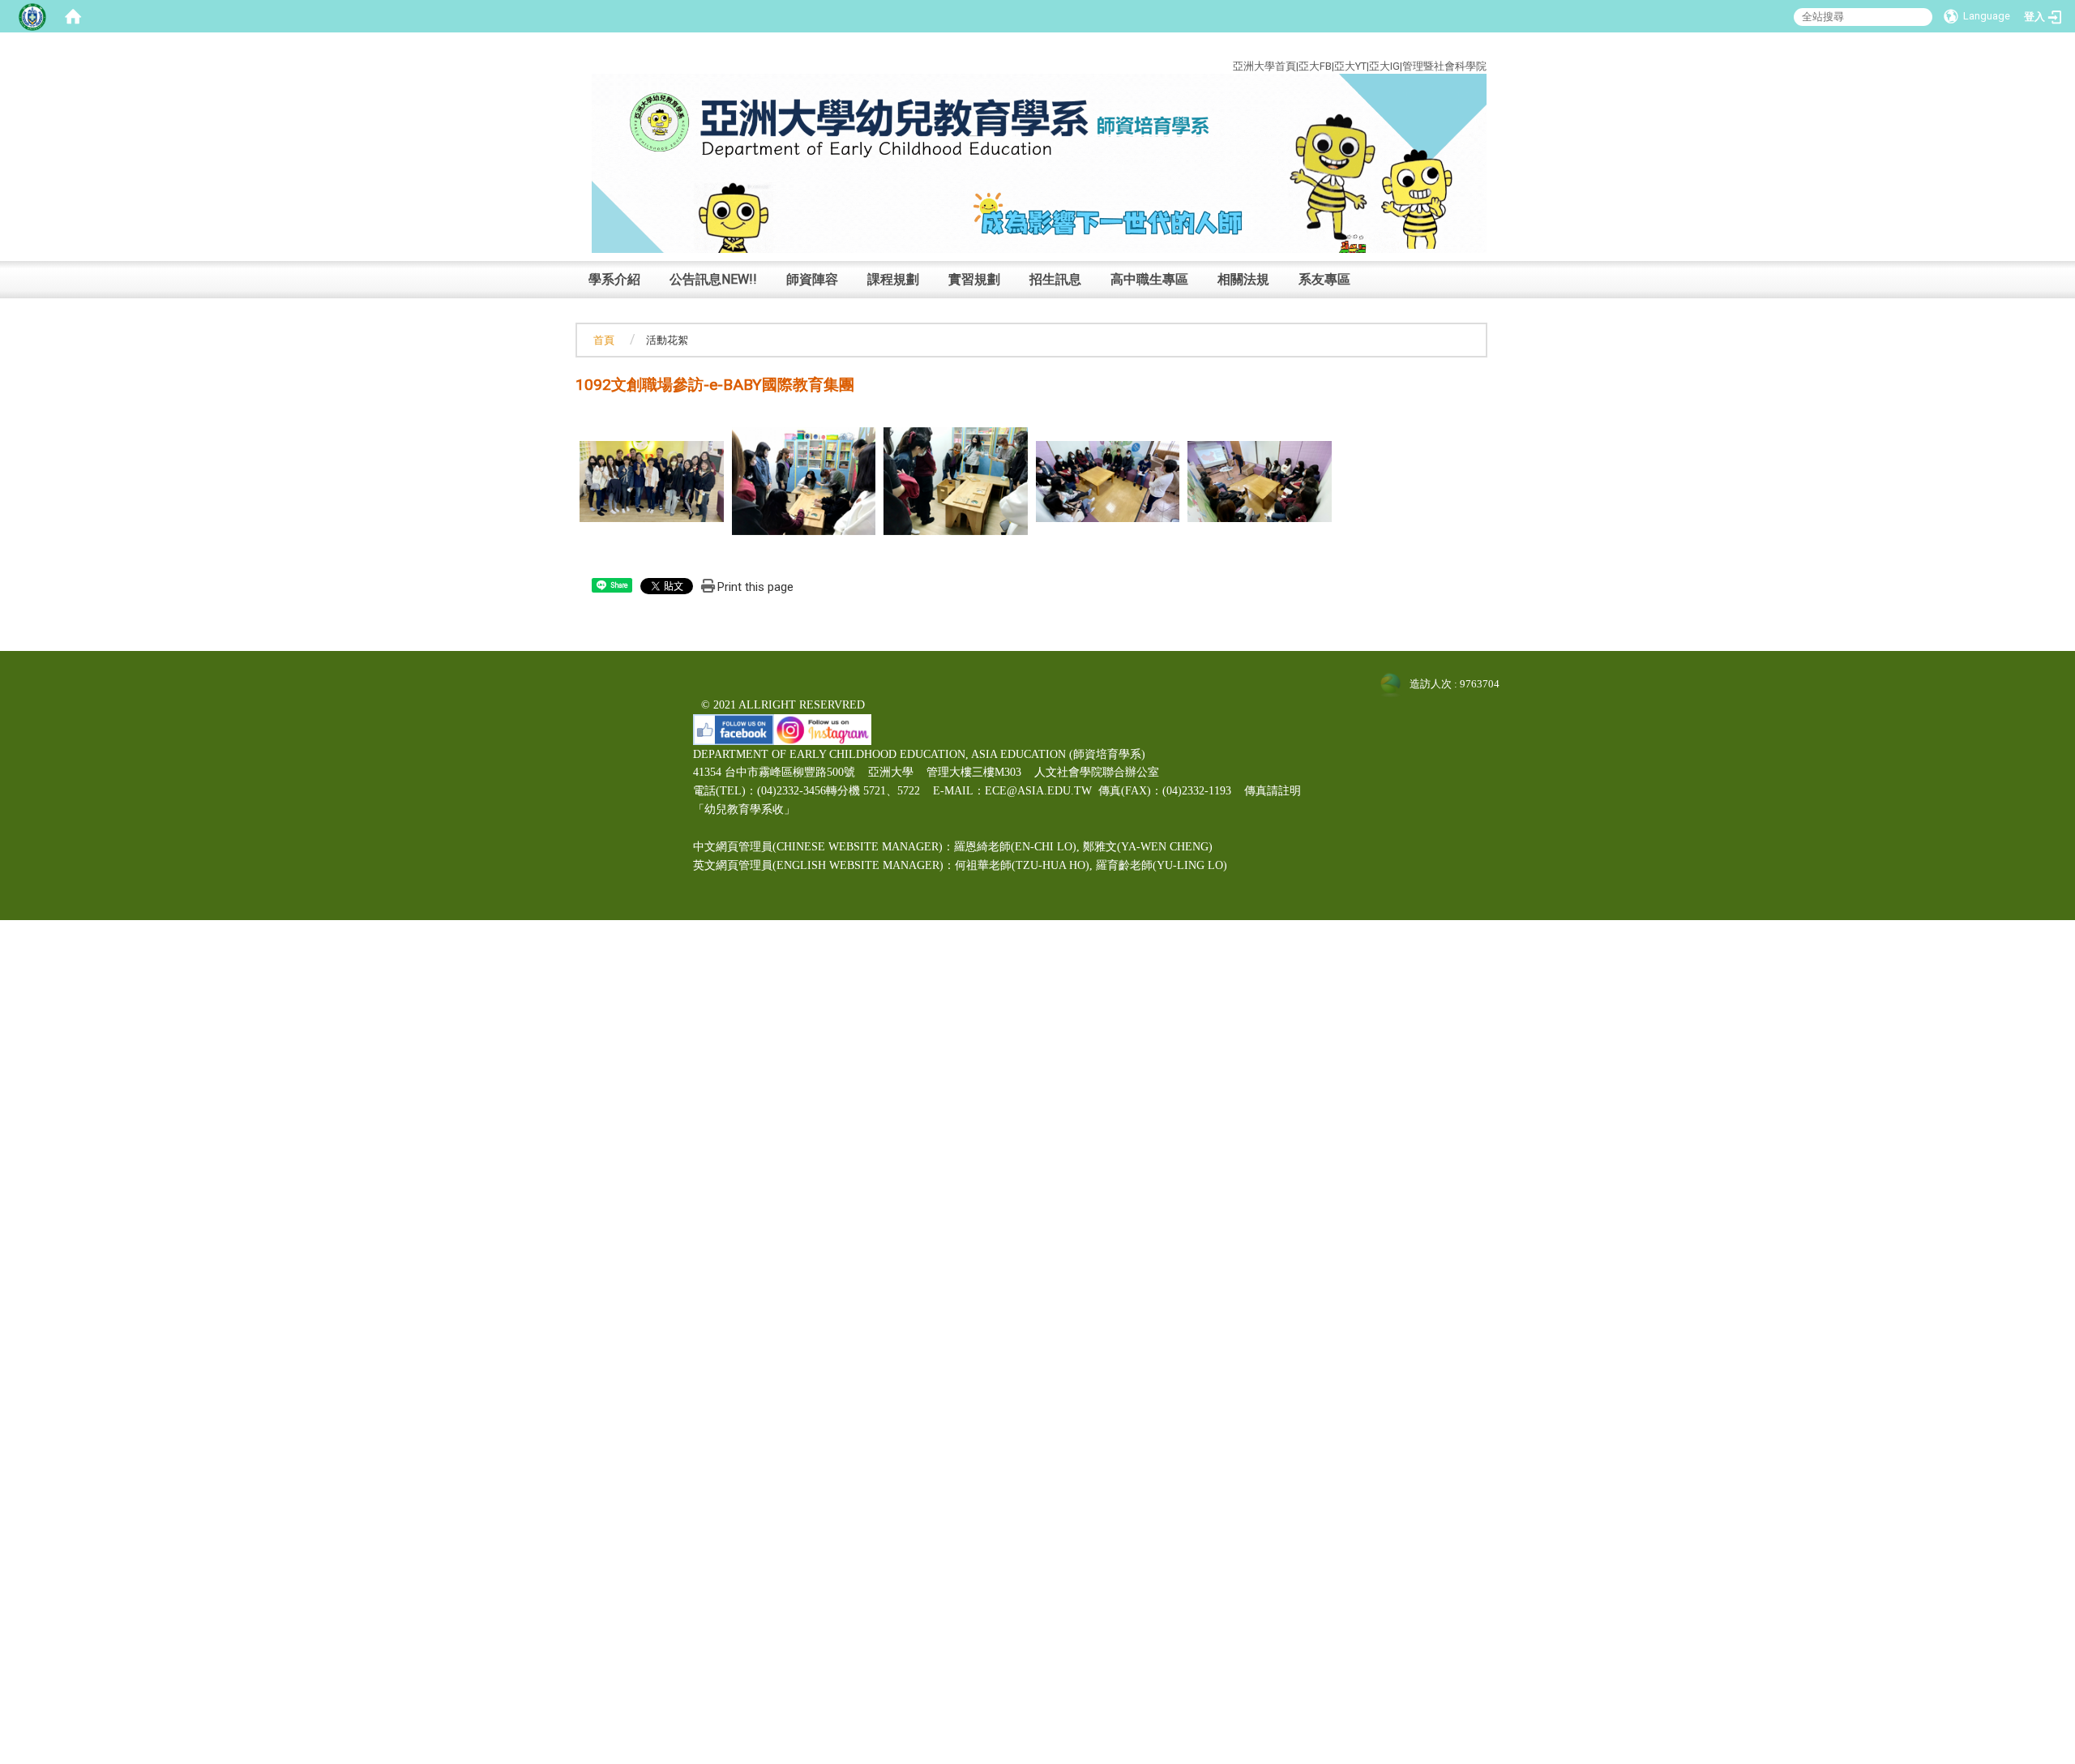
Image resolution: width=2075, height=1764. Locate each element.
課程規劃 (893, 279)
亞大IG (1384, 66)
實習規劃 (974, 279)
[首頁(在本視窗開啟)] (73, 16)
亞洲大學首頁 (1264, 66)
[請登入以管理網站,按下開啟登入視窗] (32, 16)
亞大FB (1315, 66)
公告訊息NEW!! (713, 279)
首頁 (604, 340)
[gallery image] (652, 480)
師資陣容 (812, 279)
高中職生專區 (1149, 279)
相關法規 (1243, 279)
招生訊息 (1055, 279)
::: (1475, 47)
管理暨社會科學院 (1444, 66)
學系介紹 (614, 279)
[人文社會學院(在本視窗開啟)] (1039, 163)
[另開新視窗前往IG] (823, 728)
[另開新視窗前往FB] (734, 728)
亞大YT (1350, 66)
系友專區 (1324, 279)
